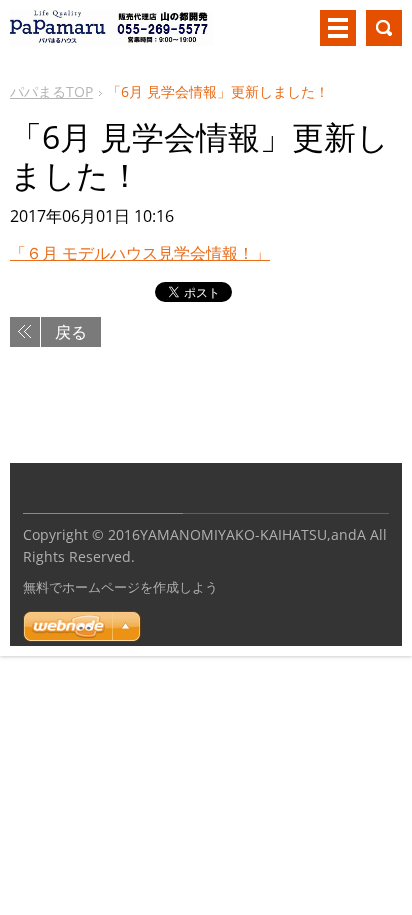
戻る (71, 332)
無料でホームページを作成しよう (120, 587)
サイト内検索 (384, 28)
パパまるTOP (51, 91)
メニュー (338, 28)
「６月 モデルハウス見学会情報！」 (140, 253)
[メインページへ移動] (111, 36)
